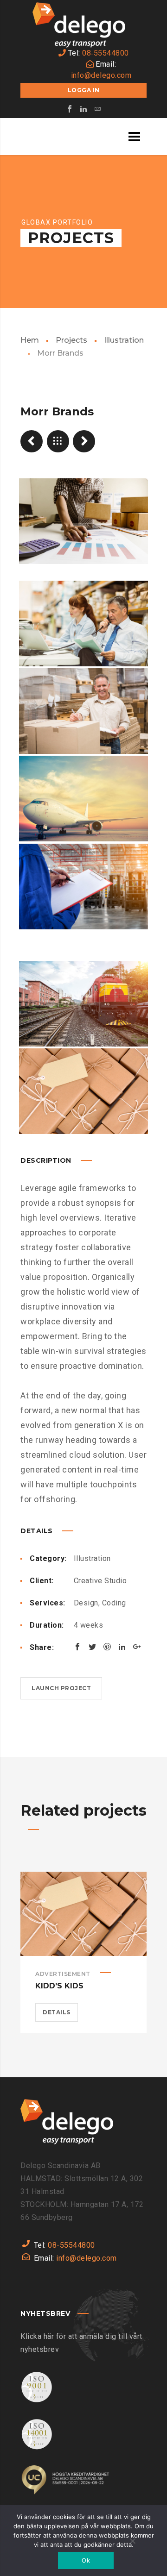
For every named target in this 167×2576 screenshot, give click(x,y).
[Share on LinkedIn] (122, 1647)
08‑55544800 (106, 53)
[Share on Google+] (137, 1647)
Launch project (61, 1688)
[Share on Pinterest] (107, 1647)
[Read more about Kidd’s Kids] (83, 1914)
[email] (97, 109)
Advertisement (63, 1974)
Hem (30, 340)
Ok (86, 2560)
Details (57, 2012)
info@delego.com (101, 75)
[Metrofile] (32, 441)
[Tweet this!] (92, 1647)
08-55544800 (71, 2245)
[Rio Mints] (84, 441)
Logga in (84, 90)
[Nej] (132, 2542)
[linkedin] (83, 109)
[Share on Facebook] (77, 1647)
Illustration (124, 340)
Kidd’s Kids (59, 1986)
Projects (71, 340)
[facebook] (70, 109)
